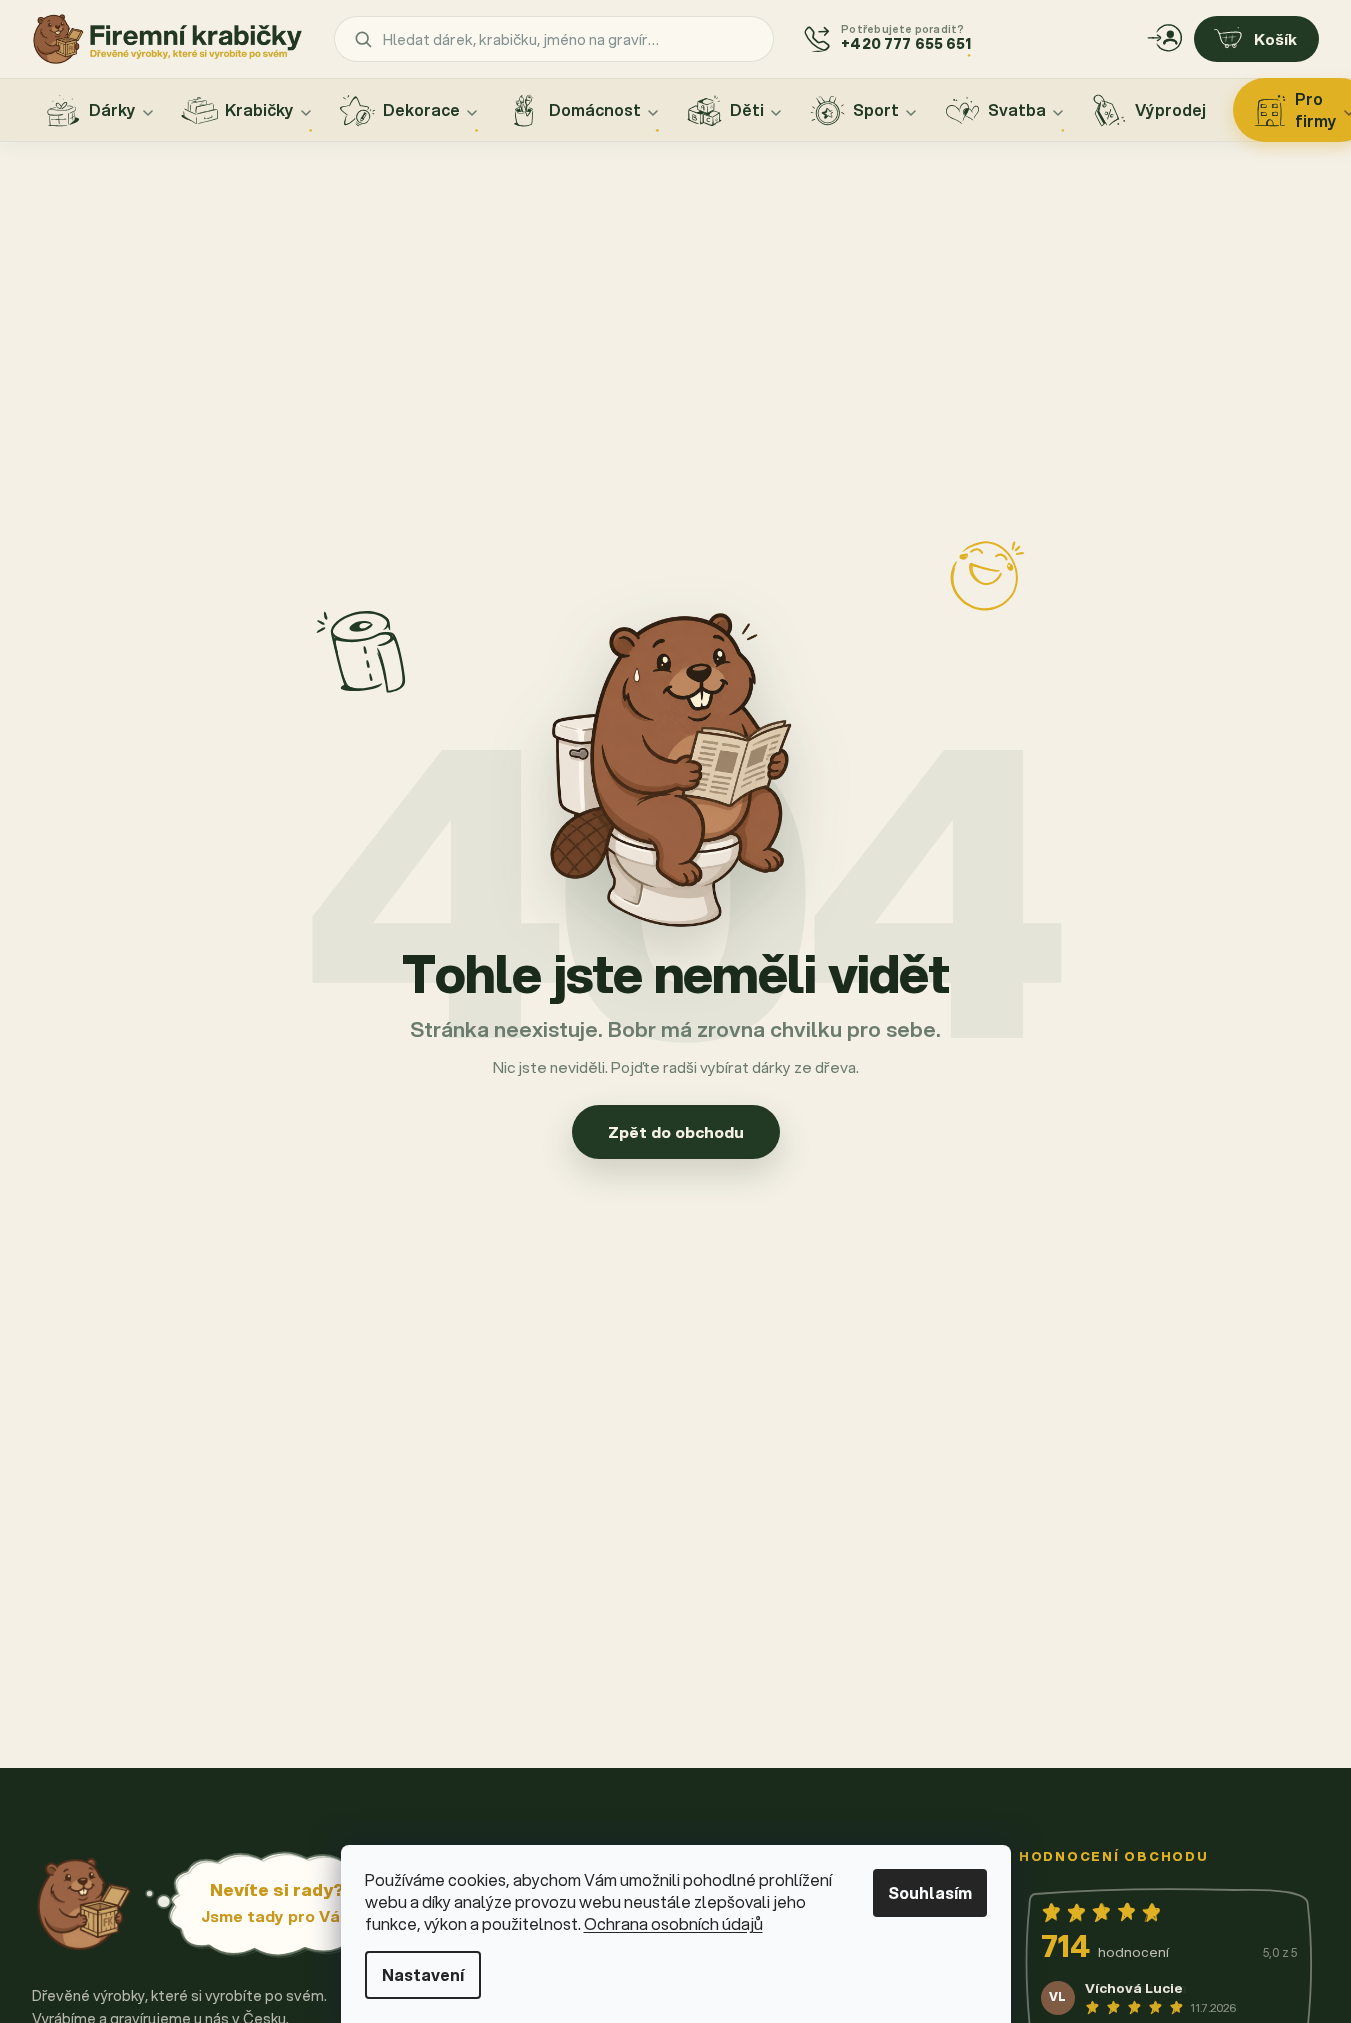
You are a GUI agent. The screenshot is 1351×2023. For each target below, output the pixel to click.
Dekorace (421, 109)
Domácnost (595, 109)
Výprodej (1170, 109)
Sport (876, 109)
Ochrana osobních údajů (673, 1923)
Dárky (112, 109)
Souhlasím (930, 1892)
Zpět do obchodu (676, 1132)
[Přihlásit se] (1165, 39)
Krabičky (259, 109)
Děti (747, 109)
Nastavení (423, 1974)
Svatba (1017, 109)
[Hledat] (363, 39)
